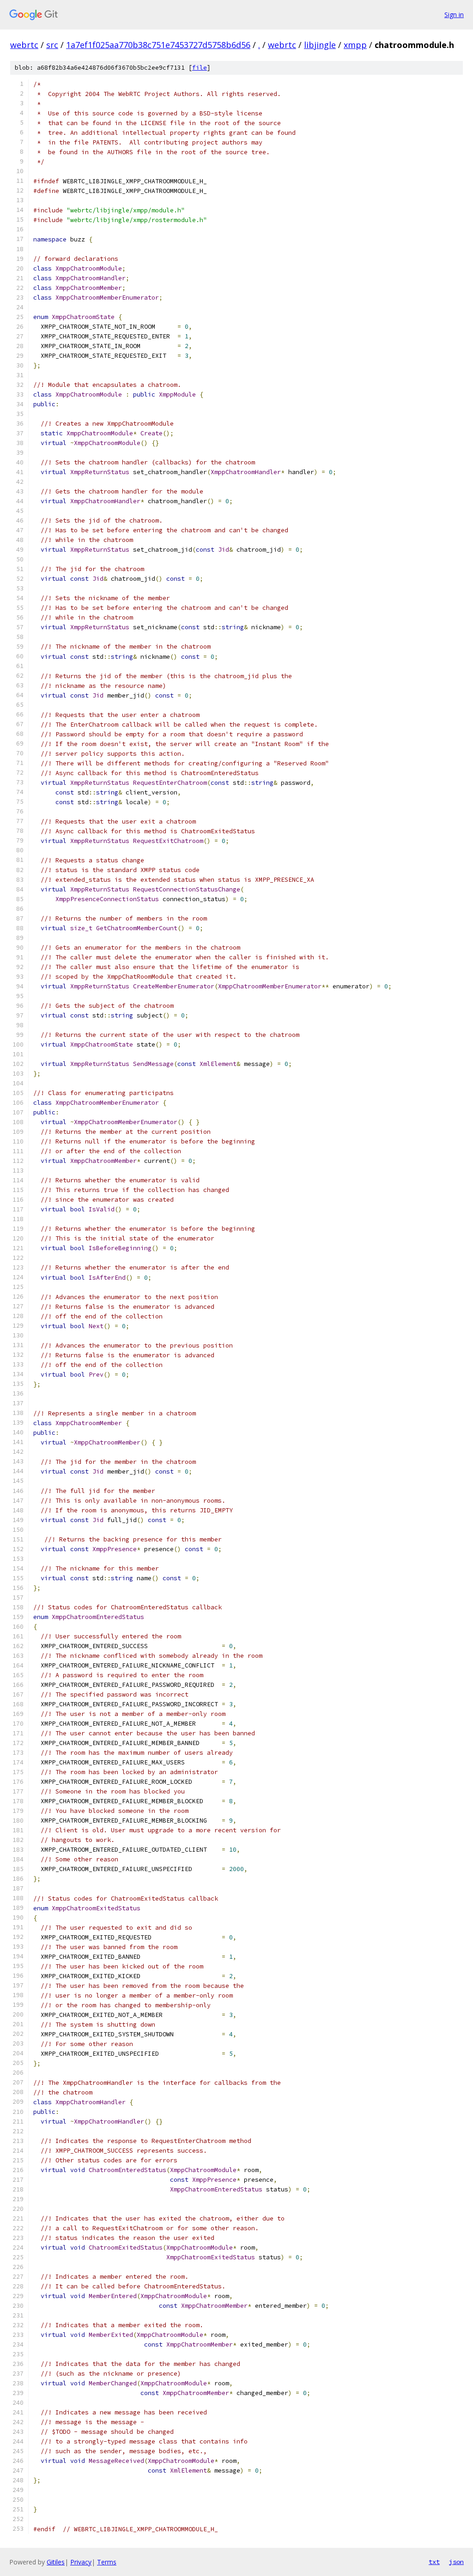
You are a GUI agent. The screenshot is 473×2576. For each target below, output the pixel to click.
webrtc (24, 45)
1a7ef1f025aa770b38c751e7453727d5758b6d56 (158, 45)
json (456, 2562)
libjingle (320, 45)
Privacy (81, 2562)
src (52, 45)
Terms (107, 2562)
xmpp (355, 45)
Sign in (454, 15)
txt (434, 2562)
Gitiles (56, 2562)
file (200, 68)
